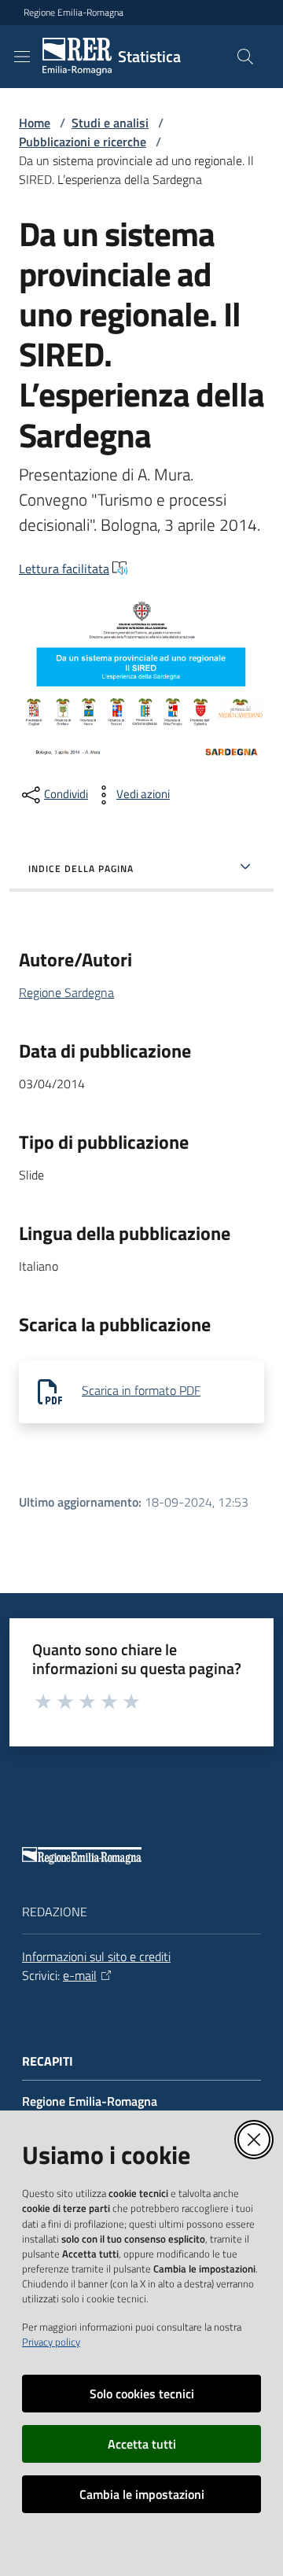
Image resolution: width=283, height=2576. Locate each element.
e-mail (80, 1975)
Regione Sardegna (66, 992)
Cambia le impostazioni (142, 2494)
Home (35, 123)
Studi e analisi (110, 123)
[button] (245, 57)
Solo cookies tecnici (142, 2394)
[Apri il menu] (22, 57)
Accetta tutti (142, 2444)
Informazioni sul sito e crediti (96, 1956)
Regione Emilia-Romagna (74, 13)
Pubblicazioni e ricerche (83, 142)
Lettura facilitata (64, 569)
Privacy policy (51, 2342)
